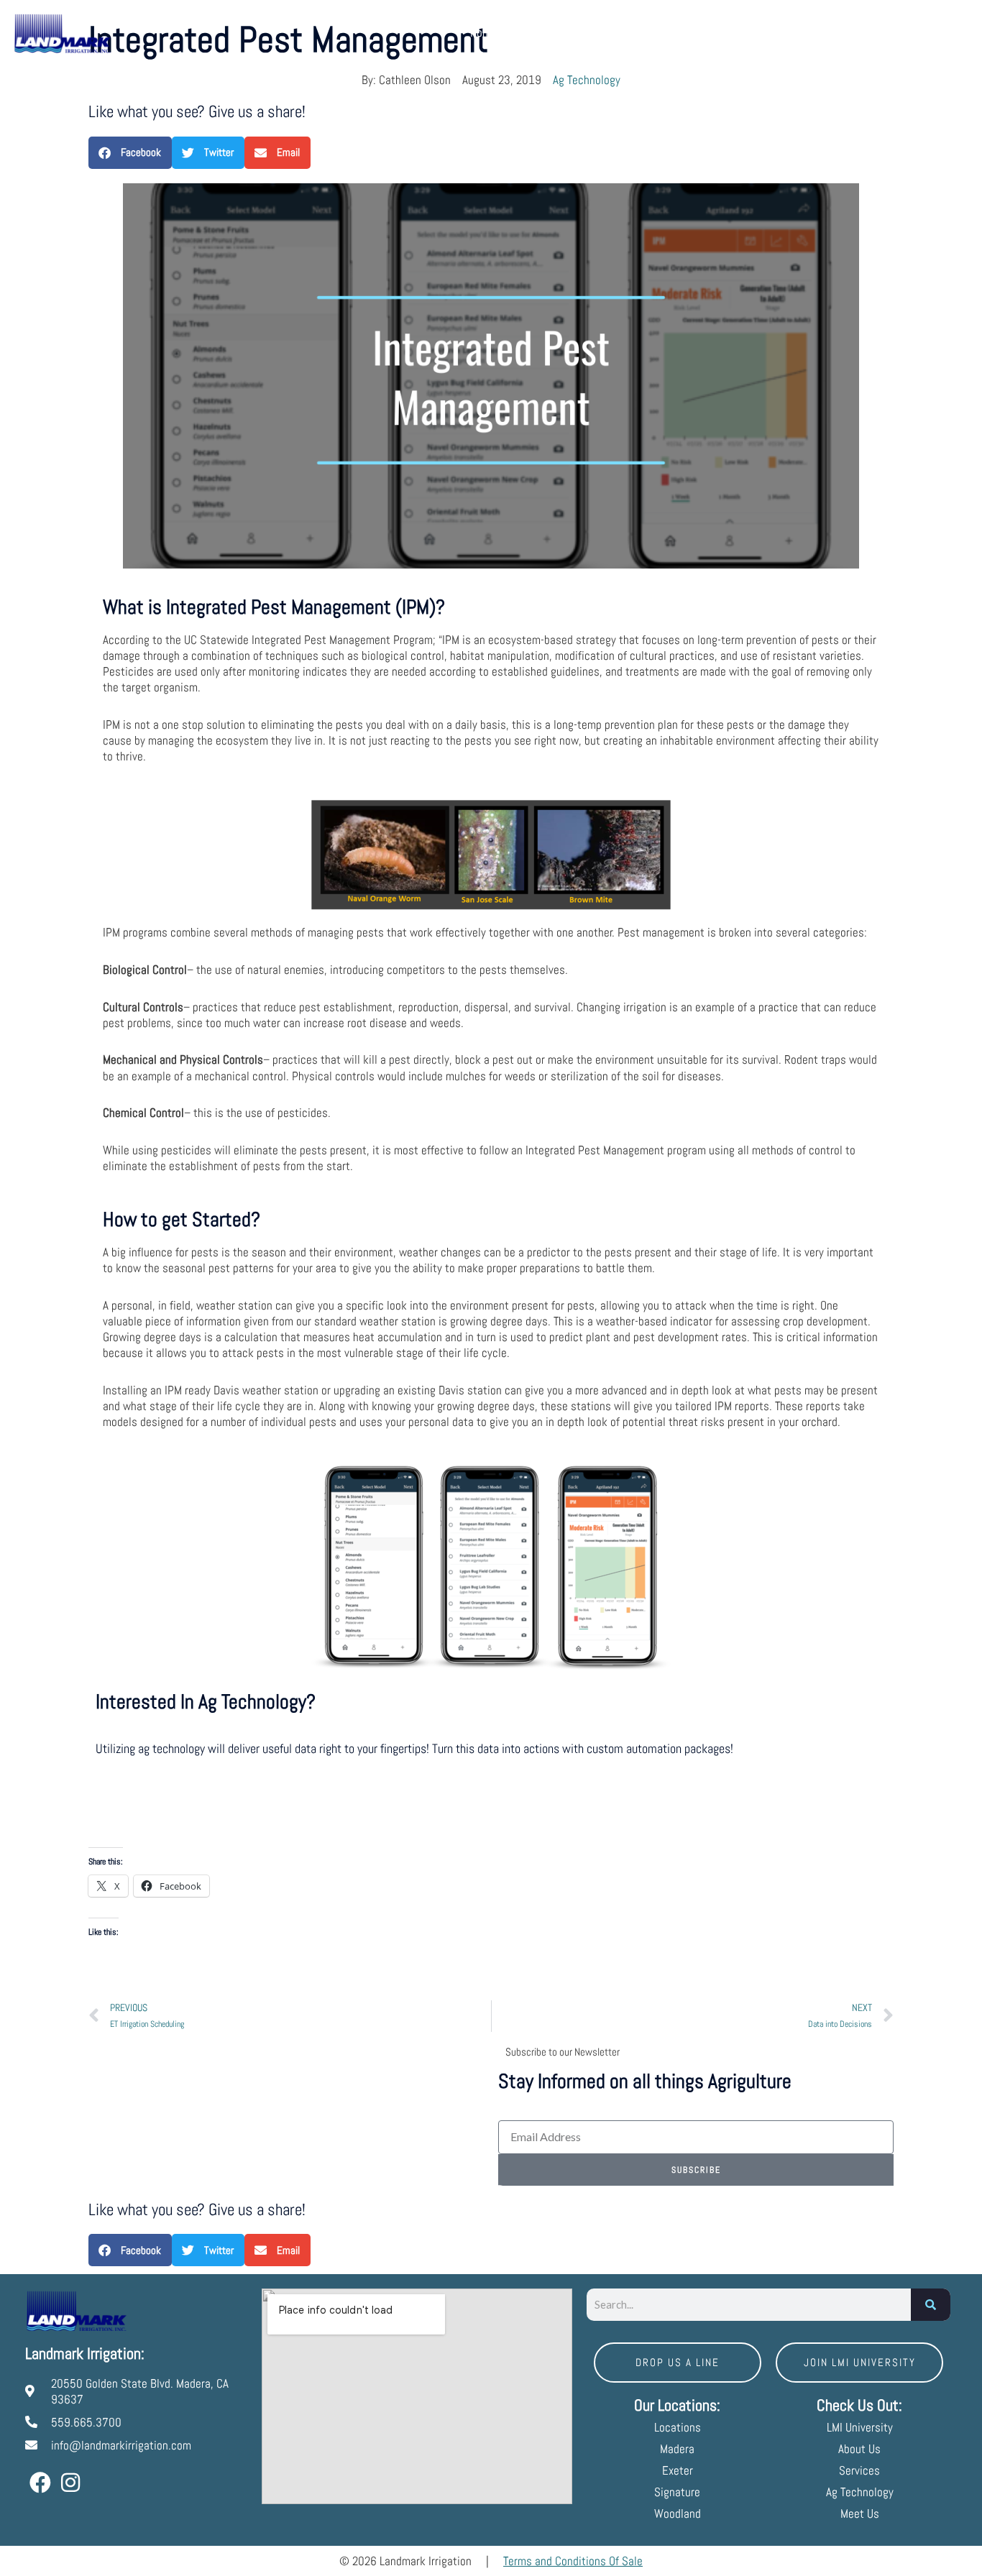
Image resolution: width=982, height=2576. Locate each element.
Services (682, 32)
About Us (620, 32)
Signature (677, 2492)
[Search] (931, 2305)
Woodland (678, 2513)
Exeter (678, 2470)
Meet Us (757, 32)
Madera (677, 2449)
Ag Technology (587, 80)
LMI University (903, 32)
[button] (130, 153)
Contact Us (823, 32)
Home (483, 32)
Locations (540, 32)
